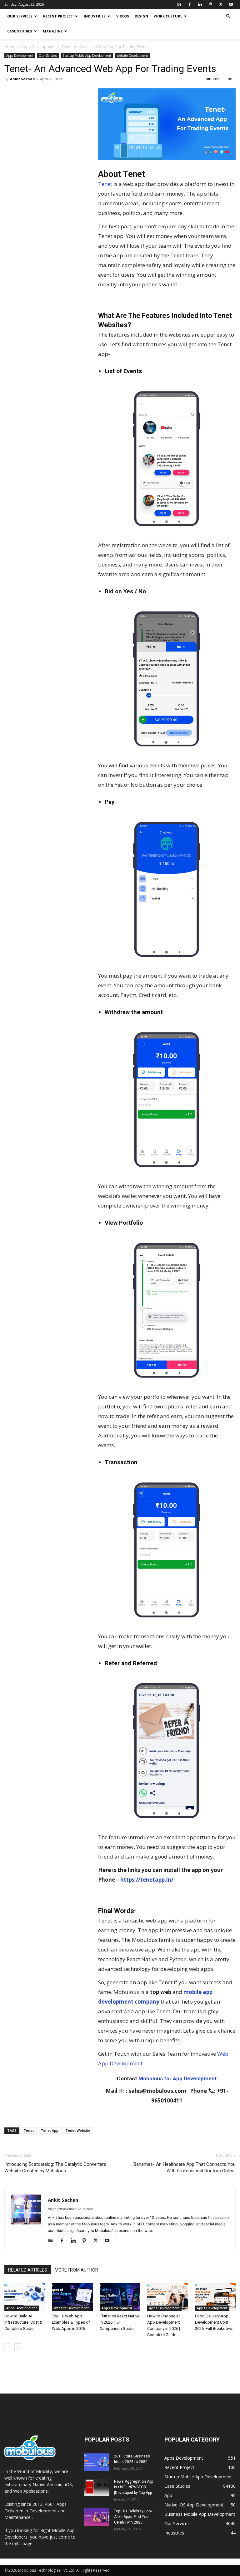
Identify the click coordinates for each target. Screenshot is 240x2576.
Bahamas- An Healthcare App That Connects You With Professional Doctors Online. (185, 2168)
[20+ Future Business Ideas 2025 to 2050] (97, 2462)
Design (141, 16)
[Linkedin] (200, 4)
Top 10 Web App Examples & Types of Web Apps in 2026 (71, 2322)
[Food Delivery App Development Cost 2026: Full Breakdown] (215, 2297)
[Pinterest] (210, 4)
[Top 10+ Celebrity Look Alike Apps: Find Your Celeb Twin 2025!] (97, 2517)
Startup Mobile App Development (87, 56)
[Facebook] (190, 4)
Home (10, 47)
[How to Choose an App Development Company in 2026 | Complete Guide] (167, 2297)
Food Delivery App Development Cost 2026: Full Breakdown (214, 2322)
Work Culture (168, 16)
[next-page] (18, 2347)
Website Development (132, 56)
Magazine (53, 31)
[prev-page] (8, 2347)
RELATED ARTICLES (28, 2270)
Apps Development (38, 47)
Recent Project (58, 16)
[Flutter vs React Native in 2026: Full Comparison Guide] (120, 2297)
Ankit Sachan (22, 79)
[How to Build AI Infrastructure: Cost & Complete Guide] (25, 2297)
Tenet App (50, 2130)
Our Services (20, 16)
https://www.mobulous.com (71, 2209)
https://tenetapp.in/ (147, 1880)
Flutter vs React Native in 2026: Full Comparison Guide (120, 2322)
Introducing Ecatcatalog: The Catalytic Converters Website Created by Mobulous (55, 2168)
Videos (123, 16)
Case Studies (20, 31)
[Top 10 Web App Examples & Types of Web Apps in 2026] (72, 2297)
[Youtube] (231, 4)
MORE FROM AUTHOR (76, 2270)
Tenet (105, 184)
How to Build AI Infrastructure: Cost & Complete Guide (23, 2322)
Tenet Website (78, 2130)
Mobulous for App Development (178, 2078)
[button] (228, 16)
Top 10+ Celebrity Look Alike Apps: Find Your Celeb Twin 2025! (133, 2517)
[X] (221, 4)
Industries (95, 16)
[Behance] (179, 4)
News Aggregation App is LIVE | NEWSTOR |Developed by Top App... (134, 2487)
